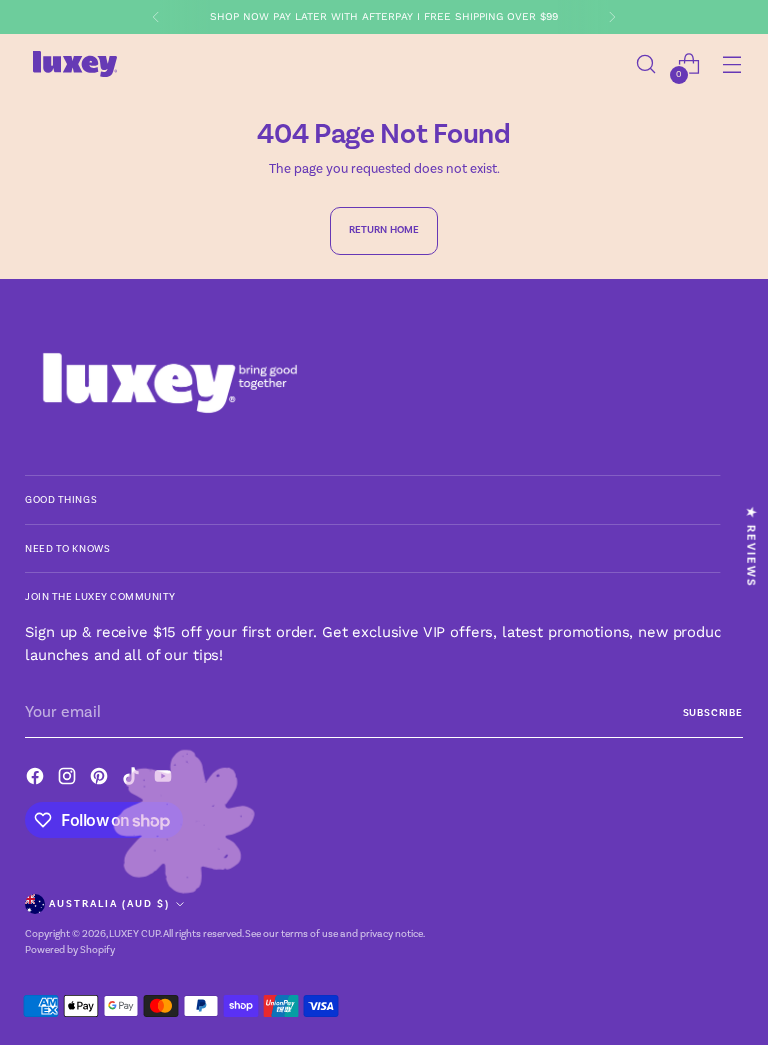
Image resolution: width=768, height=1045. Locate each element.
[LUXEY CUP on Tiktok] (133, 779)
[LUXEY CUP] (75, 64)
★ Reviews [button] (751, 546)
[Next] (612, 17)
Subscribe (713, 712)
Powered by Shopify (70, 949)
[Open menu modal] (732, 64)
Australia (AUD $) (109, 903)
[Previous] (156, 17)
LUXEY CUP (134, 933)
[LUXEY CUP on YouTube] (165, 779)
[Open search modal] (646, 64)
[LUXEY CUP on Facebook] (37, 779)
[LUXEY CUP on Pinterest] (101, 779)
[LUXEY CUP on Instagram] (69, 779)
